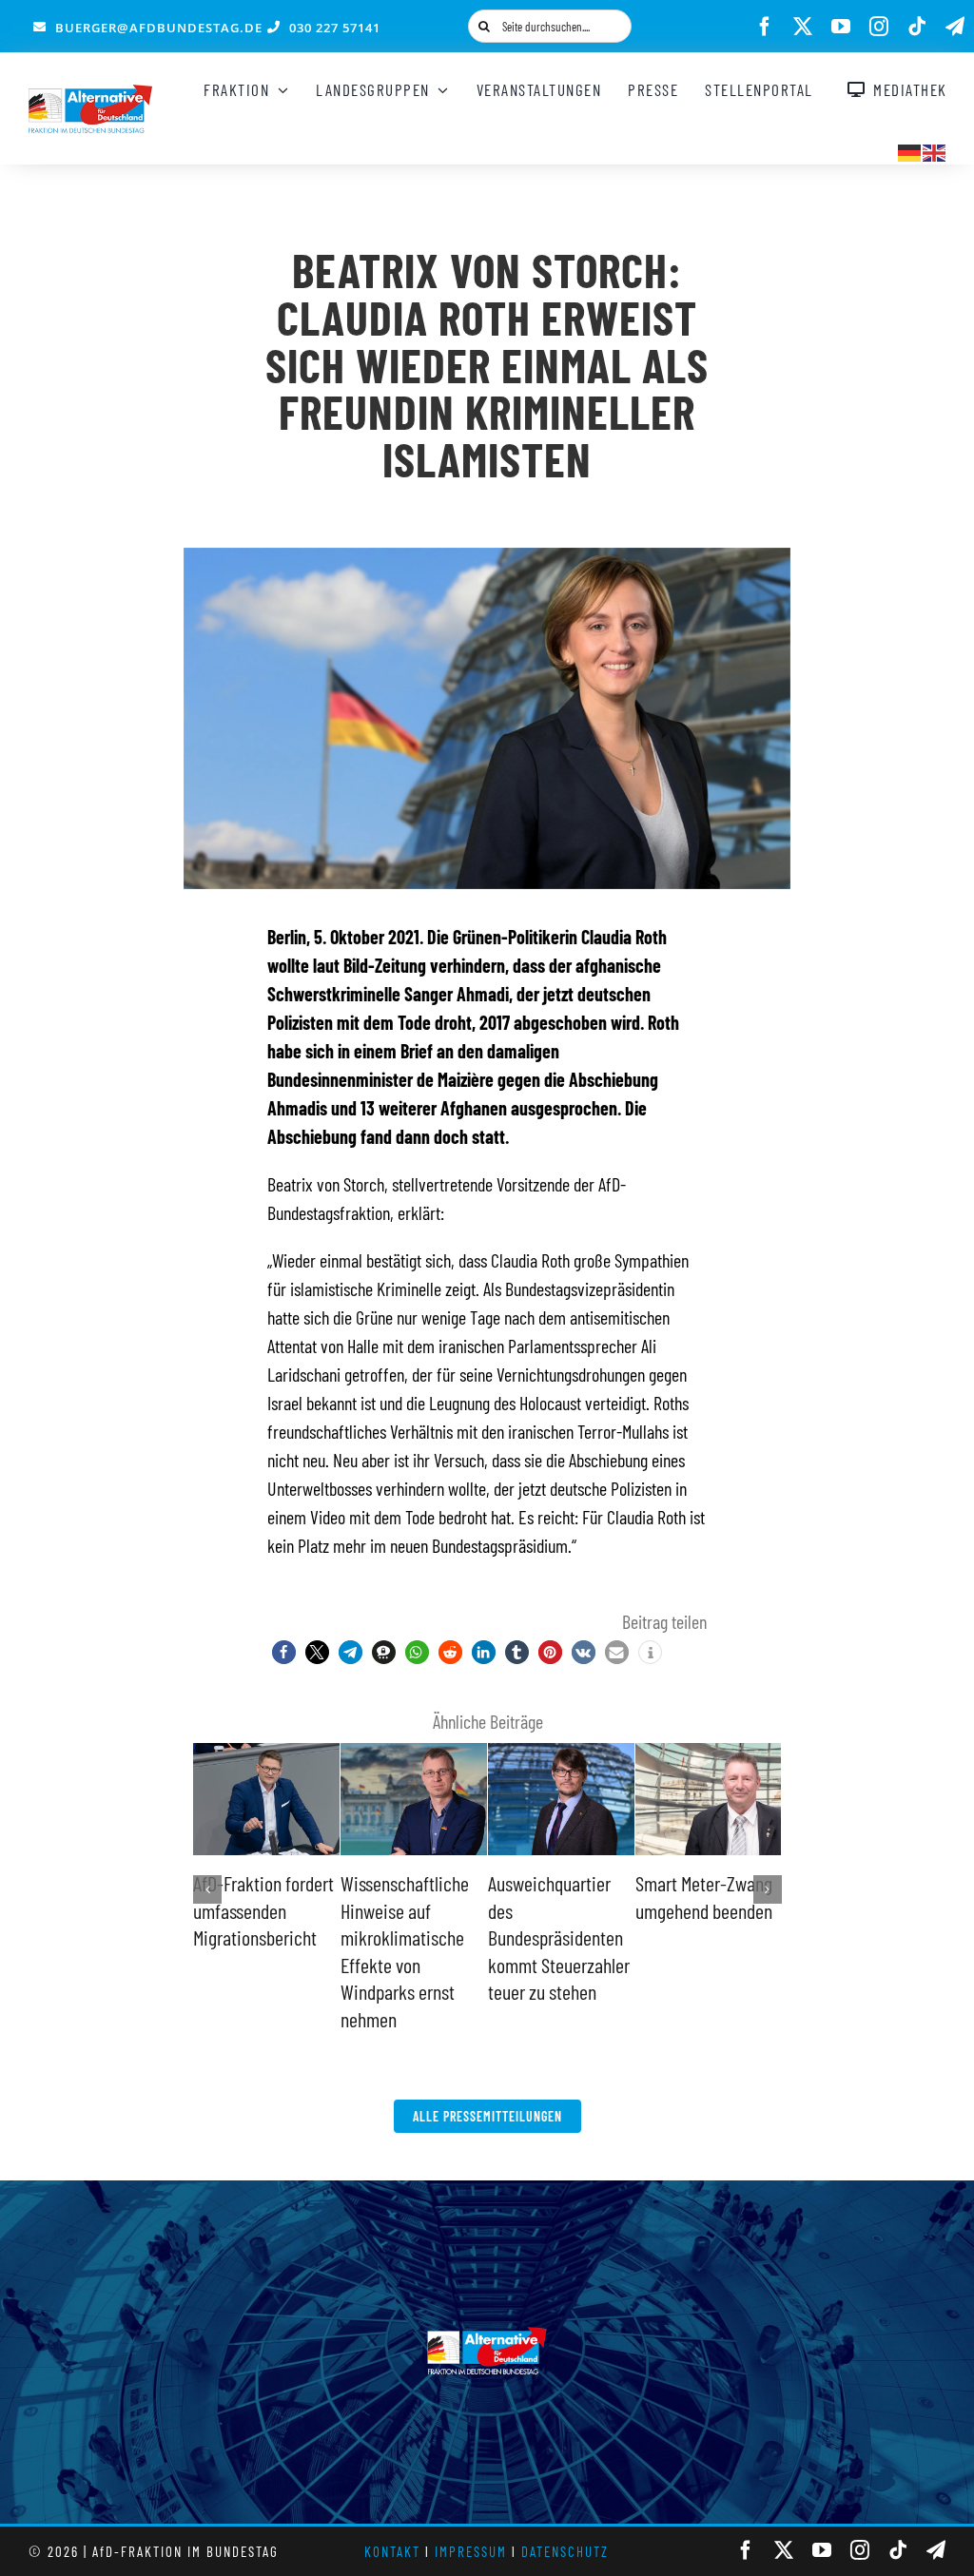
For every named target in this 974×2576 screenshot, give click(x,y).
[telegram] (955, 27)
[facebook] (765, 27)
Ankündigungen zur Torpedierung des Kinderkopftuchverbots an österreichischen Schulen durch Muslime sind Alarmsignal (421, 1965)
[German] (910, 150)
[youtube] (841, 27)
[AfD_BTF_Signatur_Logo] (90, 94)
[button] (284, 1652)
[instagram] (879, 27)
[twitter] (803, 27)
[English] (935, 150)
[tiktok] (917, 27)
